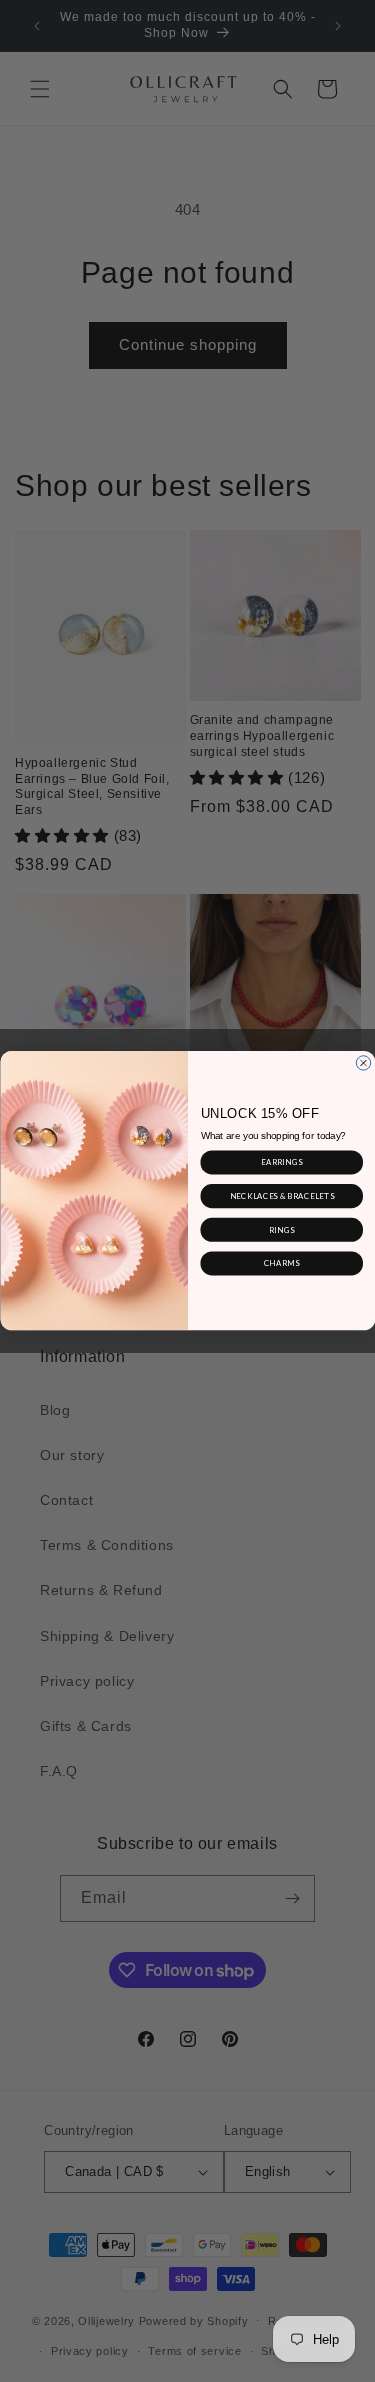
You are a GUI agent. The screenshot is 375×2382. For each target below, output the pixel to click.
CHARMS (281, 1263)
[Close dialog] (363, 1063)
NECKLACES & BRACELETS (281, 1195)
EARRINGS (281, 1162)
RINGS (281, 1229)
